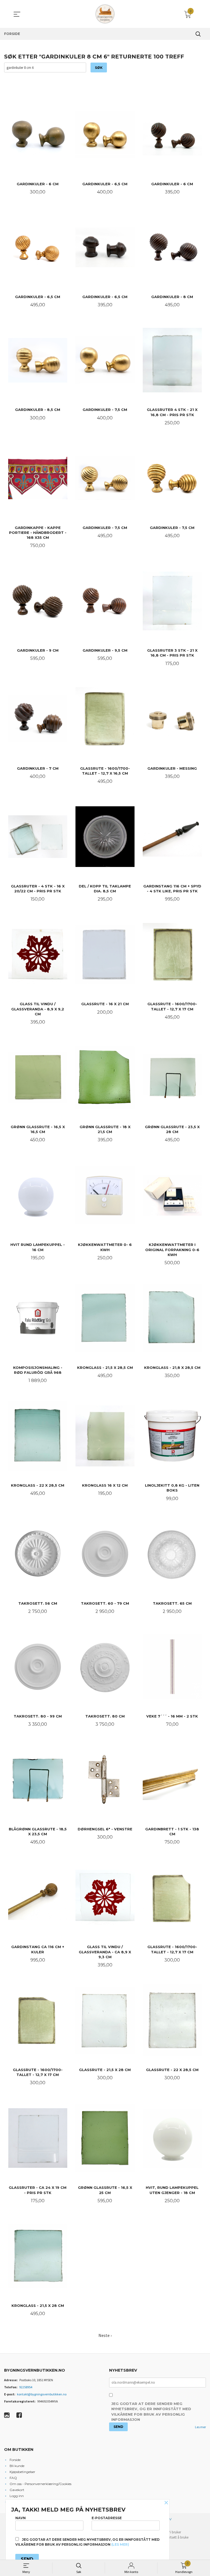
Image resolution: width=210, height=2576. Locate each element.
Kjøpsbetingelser (22, 2472)
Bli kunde (17, 2466)
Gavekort (17, 2490)
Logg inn (17, 2496)
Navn (21, 2518)
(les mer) (120, 2544)
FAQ (13, 2478)
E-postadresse (107, 2518)
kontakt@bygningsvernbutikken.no (42, 2394)
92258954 (26, 2387)
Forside (15, 2460)
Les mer (200, 2427)
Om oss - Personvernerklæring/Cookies (40, 2484)
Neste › (105, 2335)
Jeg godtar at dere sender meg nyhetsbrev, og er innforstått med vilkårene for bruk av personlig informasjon (151, 2412)
